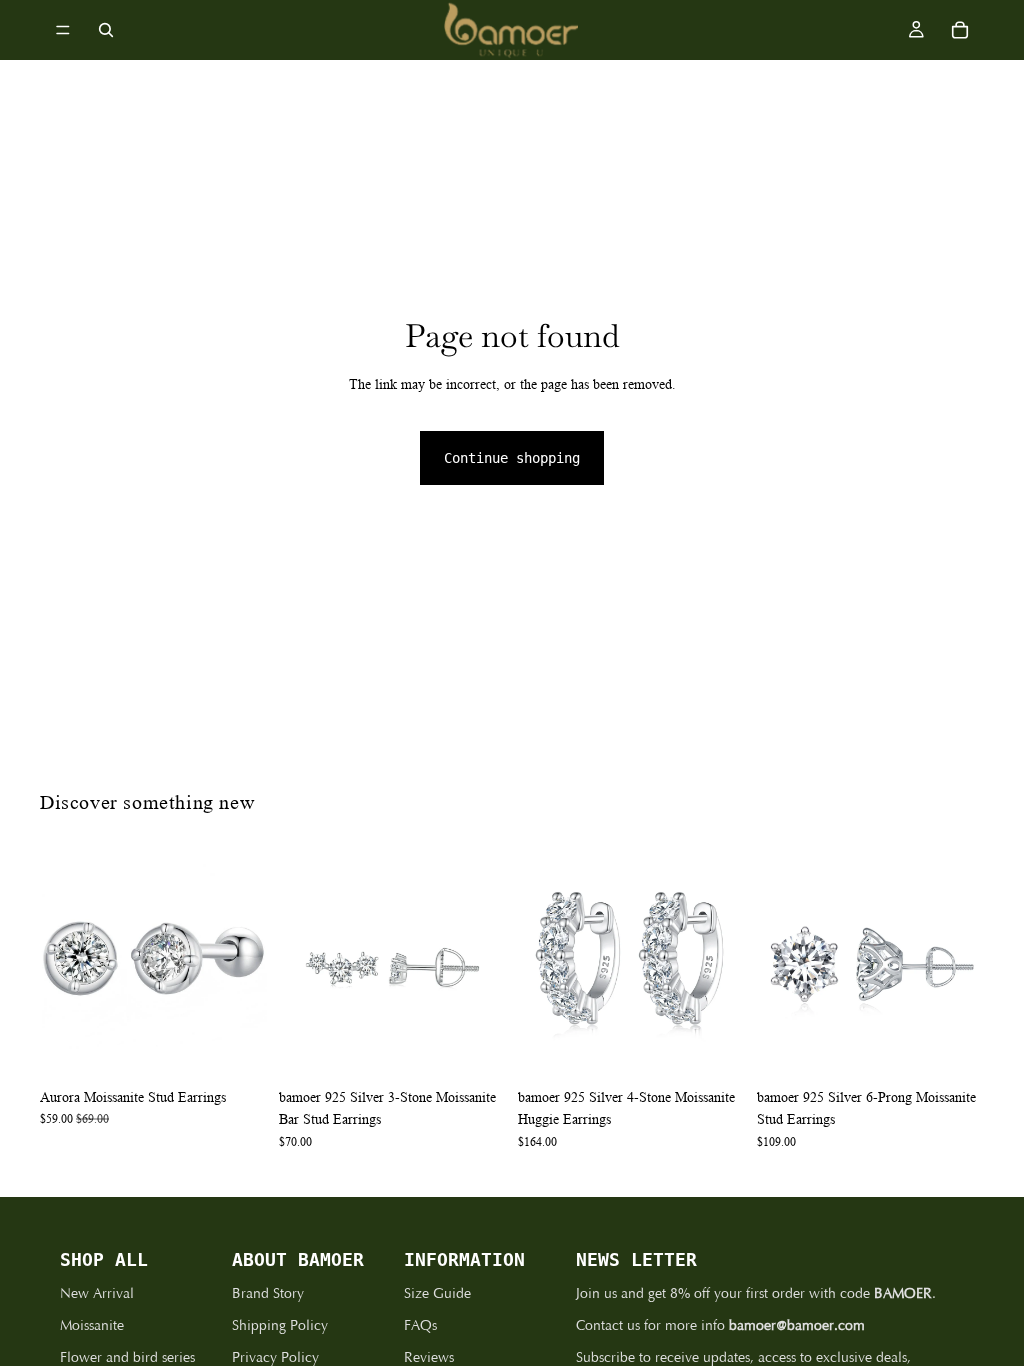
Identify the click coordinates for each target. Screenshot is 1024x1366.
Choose (970, 1047)
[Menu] (63, 30)
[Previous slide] (62, 965)
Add (253, 1047)
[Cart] (960, 30)
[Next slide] (245, 965)
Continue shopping (512, 458)
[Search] (106, 30)
